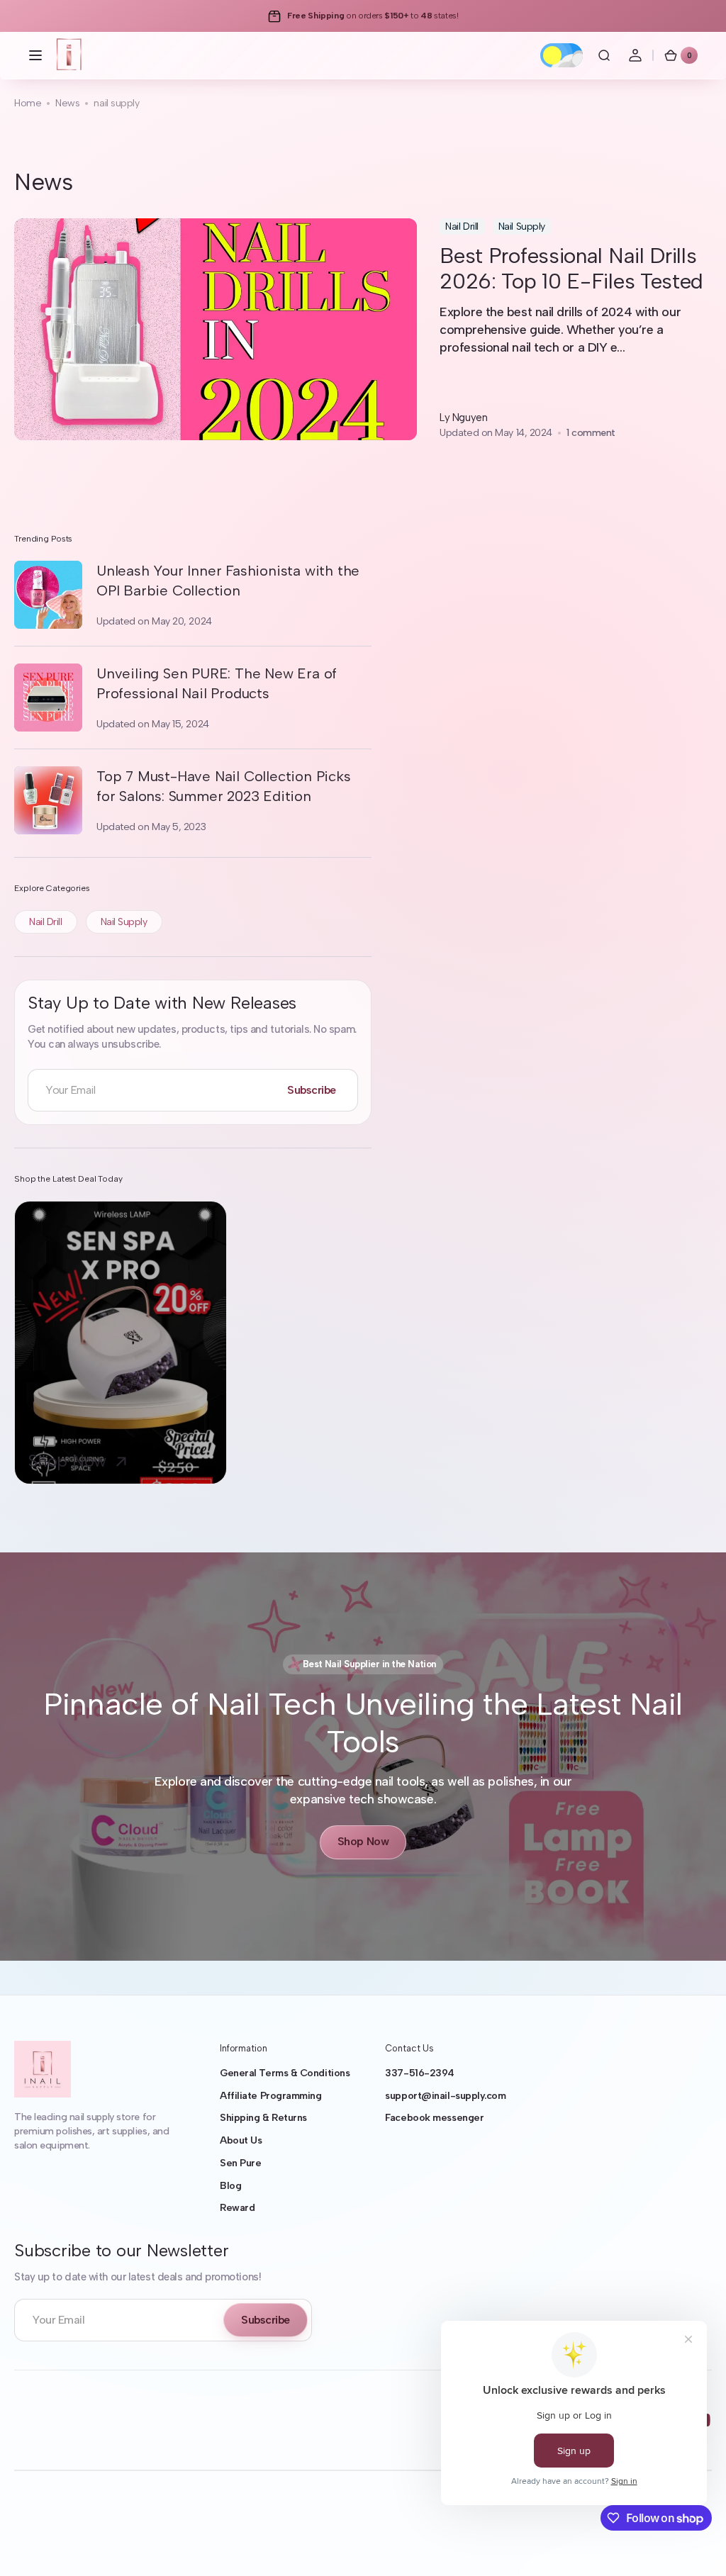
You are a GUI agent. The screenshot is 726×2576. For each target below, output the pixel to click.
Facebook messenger (434, 2118)
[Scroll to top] (695, 2545)
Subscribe (312, 1090)
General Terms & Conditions (285, 2073)
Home (28, 103)
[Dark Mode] (562, 55)
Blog (230, 2186)
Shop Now (363, 1841)
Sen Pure (240, 2163)
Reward (237, 2208)
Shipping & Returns (263, 2118)
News (67, 103)
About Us (241, 2140)
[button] (35, 55)
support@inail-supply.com (445, 2096)
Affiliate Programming (271, 2096)
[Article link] (363, 329)
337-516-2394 (420, 2073)
